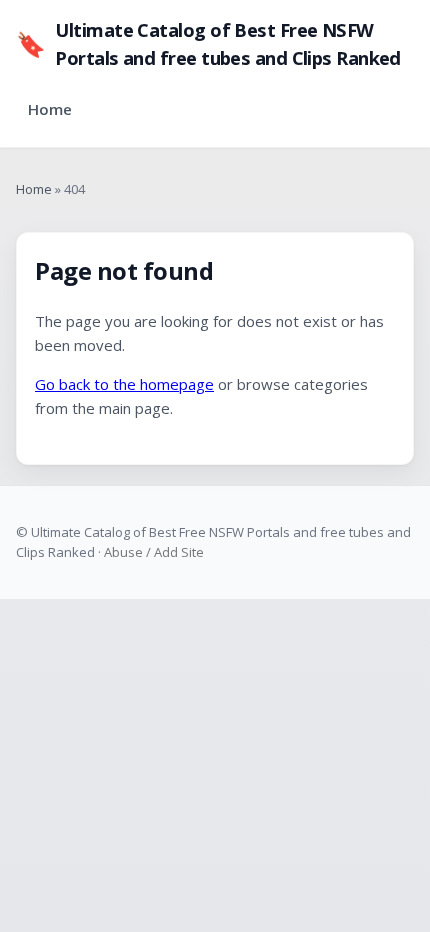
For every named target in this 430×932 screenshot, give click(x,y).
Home (50, 109)
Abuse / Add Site (154, 552)
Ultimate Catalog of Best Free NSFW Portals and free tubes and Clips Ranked (208, 43)
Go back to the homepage (124, 384)
